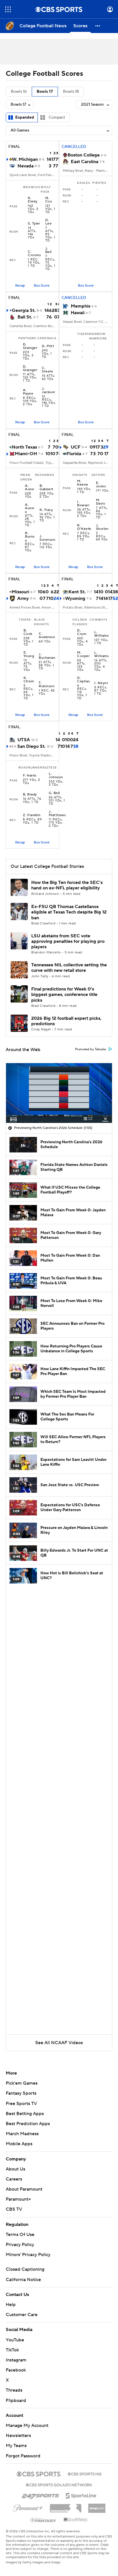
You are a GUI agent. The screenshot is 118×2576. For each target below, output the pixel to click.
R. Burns (30, 535)
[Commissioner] (66, 2506)
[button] (8, 9)
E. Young (29, 654)
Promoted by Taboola (91, 1049)
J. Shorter (102, 527)
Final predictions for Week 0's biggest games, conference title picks (64, 995)
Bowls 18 (71, 92)
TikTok (12, 2350)
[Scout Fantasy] (44, 2520)
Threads (14, 2390)
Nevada (25, 166)
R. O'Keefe (84, 527)
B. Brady (30, 795)
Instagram (16, 2360)
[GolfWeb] (76, 2520)
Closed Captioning (25, 2269)
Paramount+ (18, 2199)
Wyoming (75, 598)
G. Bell (54, 793)
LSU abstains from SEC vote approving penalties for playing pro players (68, 941)
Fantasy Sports (21, 2093)
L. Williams (101, 634)
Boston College (84, 155)
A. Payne (28, 392)
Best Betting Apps (25, 2114)
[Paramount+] (28, 2507)
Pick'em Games (22, 2083)
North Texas (24, 447)
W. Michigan (25, 159)
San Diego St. (31, 746)
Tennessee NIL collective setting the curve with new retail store (69, 968)
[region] (59, 1093)
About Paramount (24, 2189)
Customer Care (22, 2315)
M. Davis (100, 502)
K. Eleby (33, 200)
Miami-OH (26, 454)
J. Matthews (57, 814)
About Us (15, 2169)
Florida (74, 454)
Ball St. (25, 317)
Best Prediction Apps (28, 2124)
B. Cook (28, 632)
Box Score (42, 286)
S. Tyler (34, 224)
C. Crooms (34, 254)
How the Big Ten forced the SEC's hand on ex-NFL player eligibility (67, 885)
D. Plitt (48, 346)
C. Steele (47, 370)
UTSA (24, 740)
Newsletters (18, 2436)
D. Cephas (83, 680)
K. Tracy (46, 510)
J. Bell (49, 250)
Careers (14, 2179)
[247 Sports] (40, 2495)
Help (11, 2305)
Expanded (25, 117)
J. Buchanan (47, 656)
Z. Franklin (32, 815)
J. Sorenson (47, 538)
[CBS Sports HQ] (84, 2473)
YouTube (15, 2340)
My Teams (16, 2446)
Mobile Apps (19, 2144)
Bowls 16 (19, 92)
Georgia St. (24, 310)
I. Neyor (101, 683)
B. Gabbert (46, 488)
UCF (76, 447)
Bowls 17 (45, 92)
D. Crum (82, 632)
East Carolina (84, 162)
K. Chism (29, 680)
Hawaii (78, 313)
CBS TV (14, 2209)
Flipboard (16, 2401)
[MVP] (97, 2506)
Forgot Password (23, 2456)
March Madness (22, 2134)
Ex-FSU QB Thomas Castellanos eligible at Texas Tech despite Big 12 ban (69, 912)
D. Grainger (30, 346)
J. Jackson (48, 391)
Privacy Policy (20, 2245)
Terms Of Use (20, 2235)
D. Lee (48, 222)
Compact (57, 117)
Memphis (80, 306)
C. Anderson (47, 636)
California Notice (23, 2280)
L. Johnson (56, 776)
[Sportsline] (81, 2495)
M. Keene (82, 483)
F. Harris (30, 776)
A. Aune (29, 488)
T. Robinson (47, 685)
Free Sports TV (21, 2104)
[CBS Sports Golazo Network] (59, 2484)
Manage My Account (27, 2426)
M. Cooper (83, 654)
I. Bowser (83, 504)
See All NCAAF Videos (59, 2043)
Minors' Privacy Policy (28, 2255)
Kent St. (77, 592)
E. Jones (101, 485)
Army (23, 598)
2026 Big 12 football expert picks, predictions (66, 1021)
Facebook (16, 2370)
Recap (20, 286)
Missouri (20, 592)
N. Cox (49, 200)
